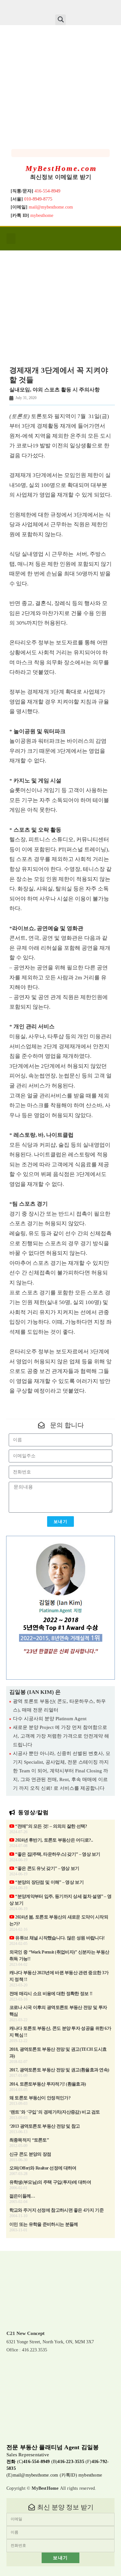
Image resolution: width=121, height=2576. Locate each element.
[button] (60, 20)
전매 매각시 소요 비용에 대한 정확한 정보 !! (51, 1994)
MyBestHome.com (61, 168)
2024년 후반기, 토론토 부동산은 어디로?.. (54, 1840)
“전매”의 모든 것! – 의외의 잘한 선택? (51, 1826)
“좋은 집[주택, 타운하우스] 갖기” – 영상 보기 (57, 1854)
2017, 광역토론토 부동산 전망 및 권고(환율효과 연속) (59, 2070)
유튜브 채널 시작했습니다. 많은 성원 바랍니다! (59, 1938)
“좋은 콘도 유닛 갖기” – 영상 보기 (47, 1868)
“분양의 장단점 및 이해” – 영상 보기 (49, 1882)
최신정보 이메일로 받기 (61, 177)
